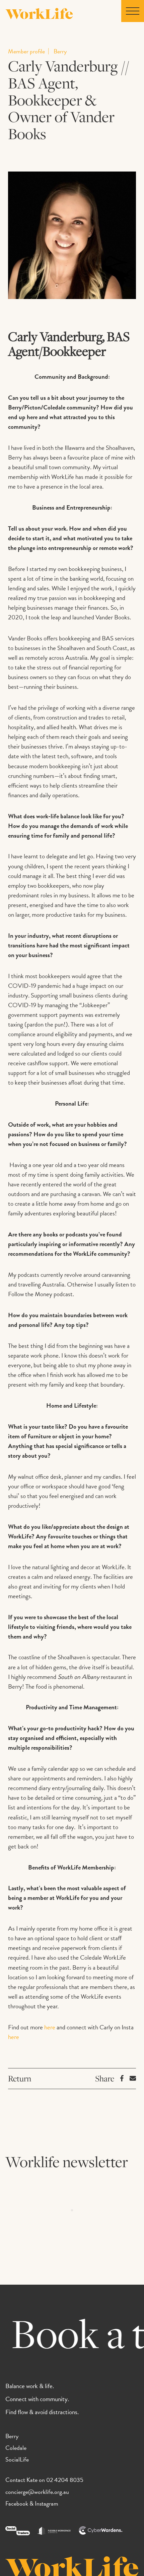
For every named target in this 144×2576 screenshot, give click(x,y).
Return (20, 2078)
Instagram (47, 2503)
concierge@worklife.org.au (37, 2492)
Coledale (16, 2448)
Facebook (17, 2503)
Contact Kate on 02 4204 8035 (44, 2480)
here (50, 2027)
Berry (12, 2436)
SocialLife (17, 2459)
